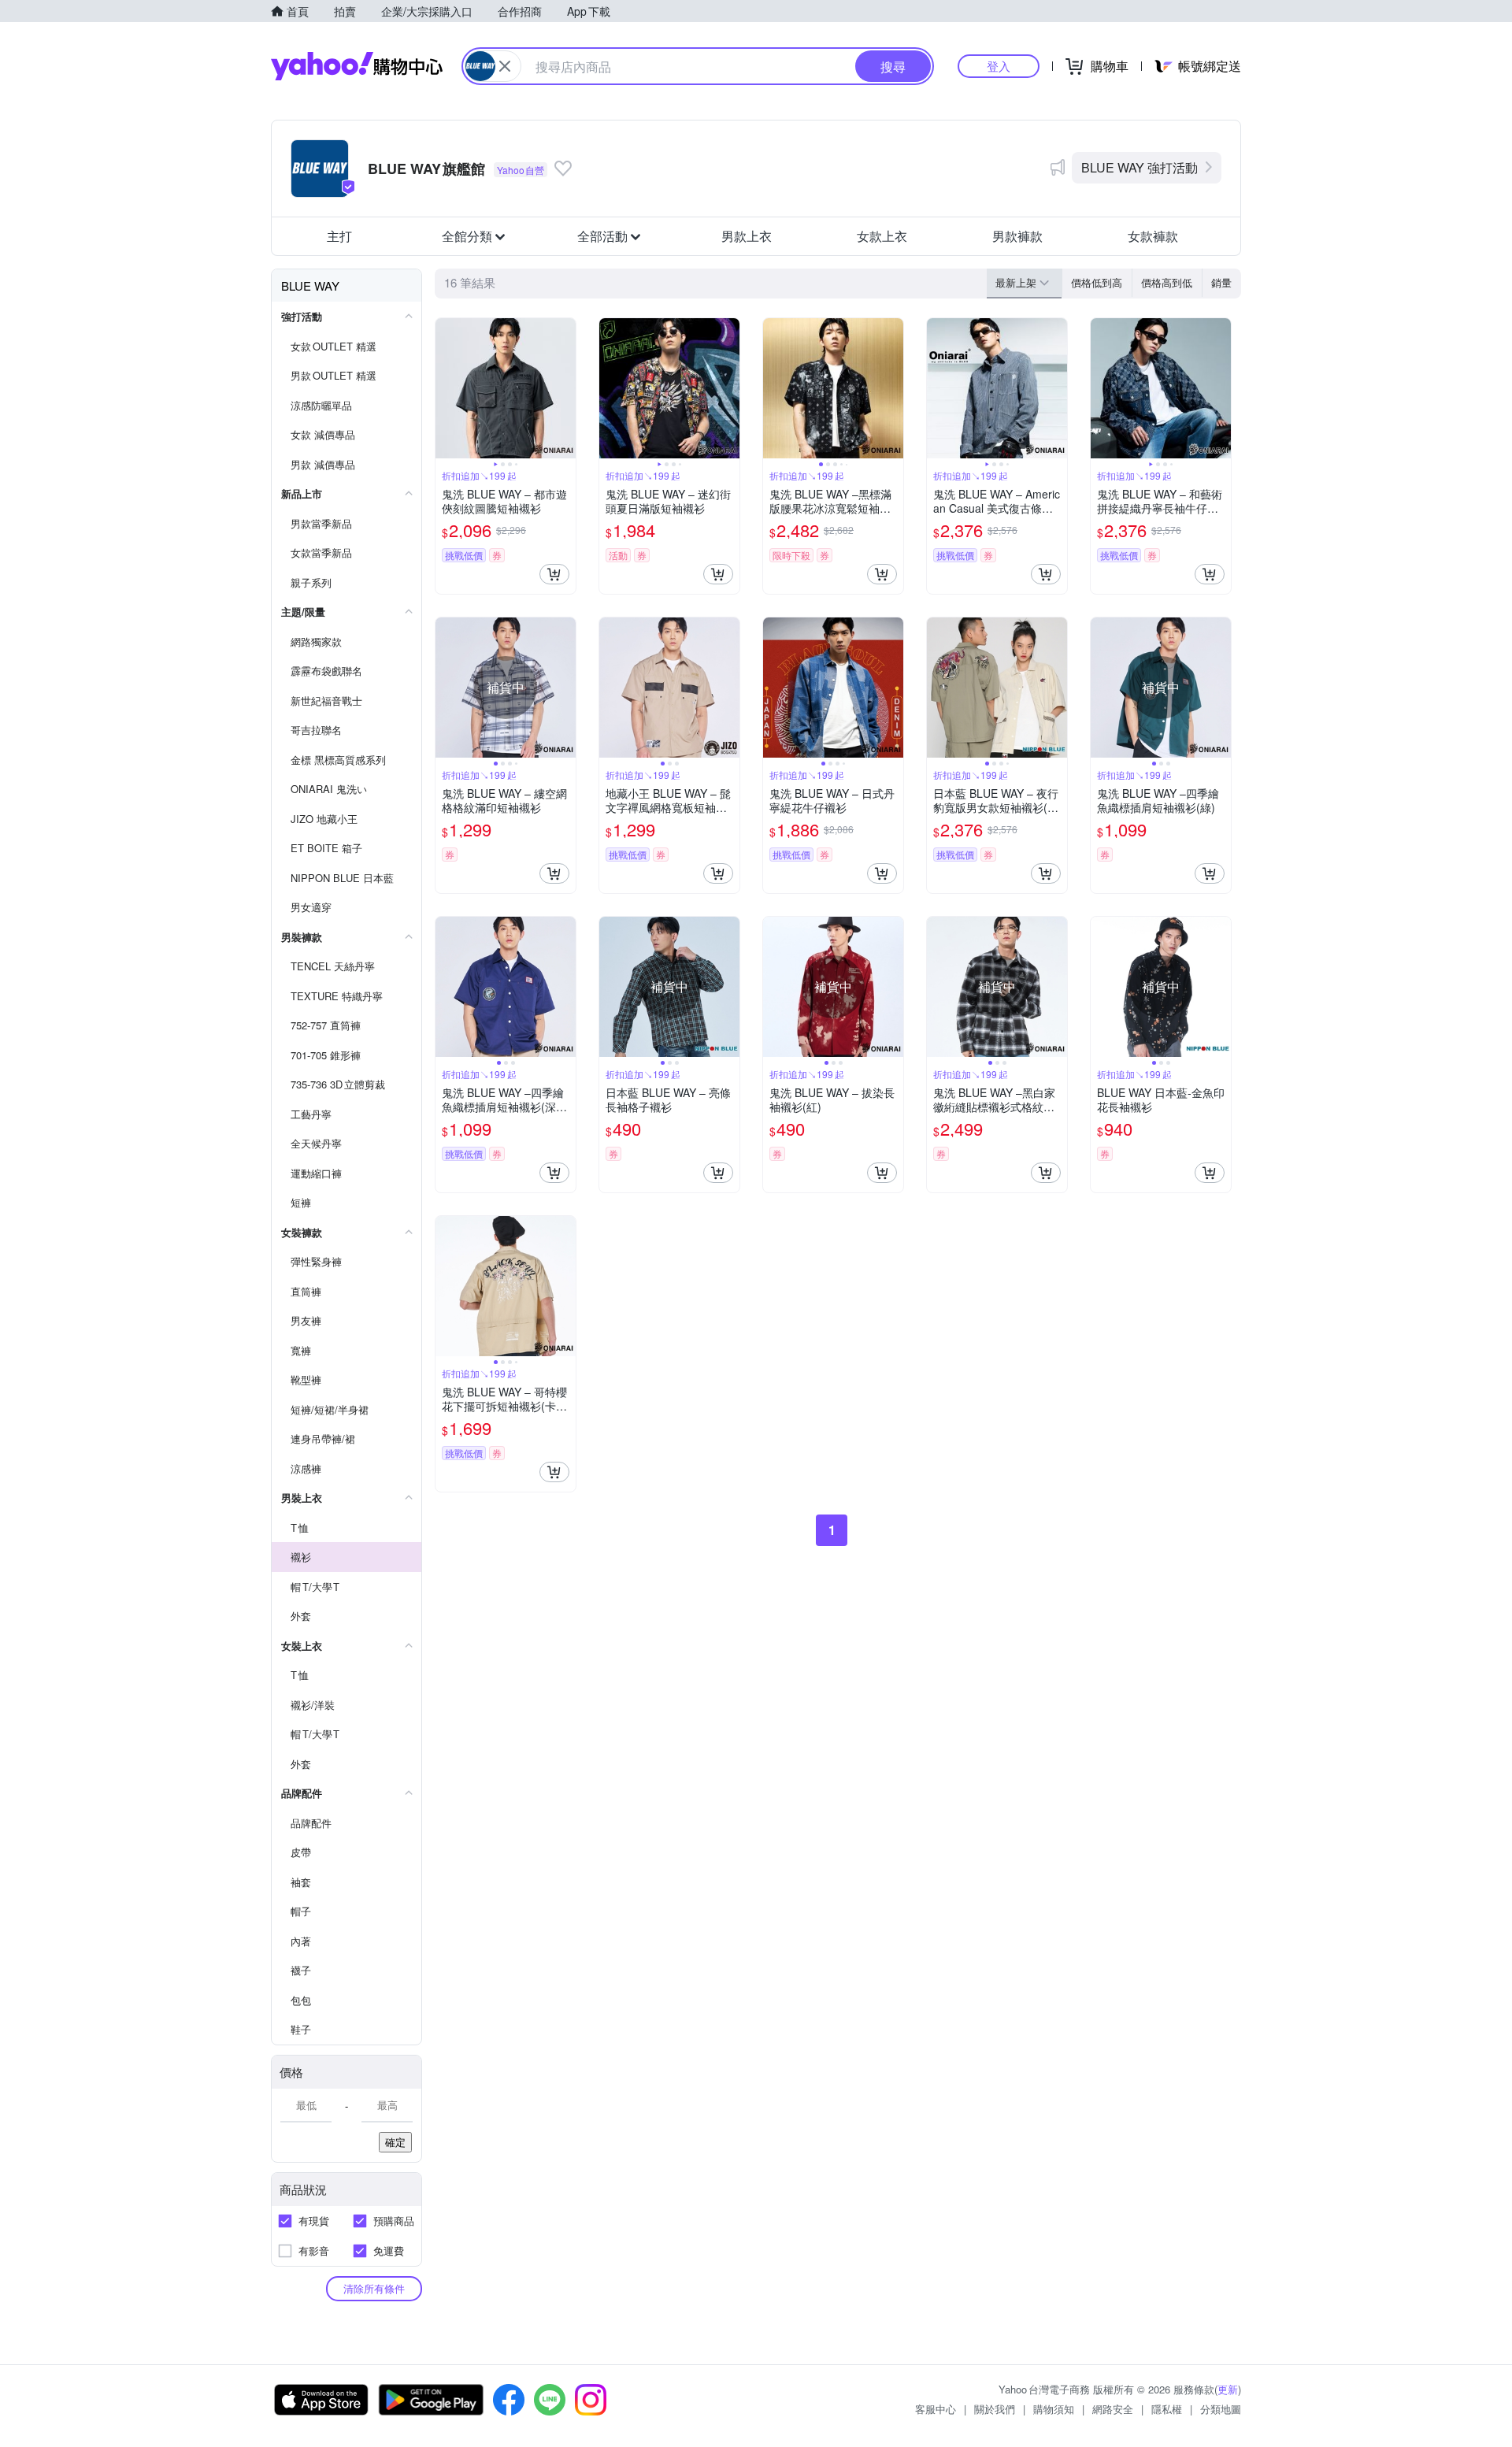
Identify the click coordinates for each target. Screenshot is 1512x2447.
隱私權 (1167, 2409)
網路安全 (1113, 2409)
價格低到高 (1097, 282)
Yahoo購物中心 (357, 66)
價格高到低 (1167, 282)
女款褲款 (1153, 236)
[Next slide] (565, 388)
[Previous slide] (446, 388)
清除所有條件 (374, 2288)
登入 (999, 66)
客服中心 (936, 2409)
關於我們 (995, 2409)
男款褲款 (1017, 236)
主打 (339, 236)
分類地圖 (1221, 2409)
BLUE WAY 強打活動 (1140, 167)
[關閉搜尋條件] (505, 66)
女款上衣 (882, 236)
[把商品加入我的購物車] (554, 574)
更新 (1228, 2389)
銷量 (1221, 282)
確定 (395, 2142)
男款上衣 (747, 236)
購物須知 (1054, 2409)
